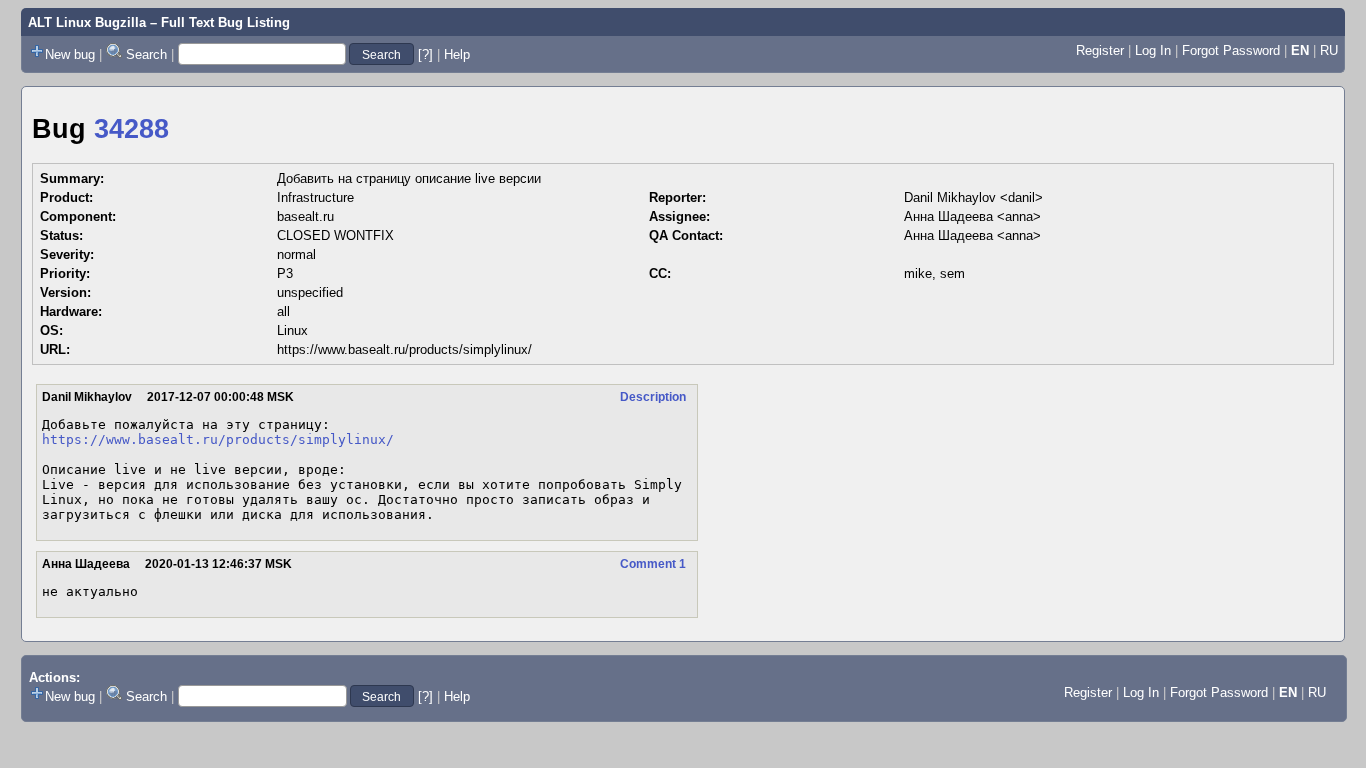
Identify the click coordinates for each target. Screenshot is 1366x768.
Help (457, 54)
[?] (425, 54)
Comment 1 (653, 564)
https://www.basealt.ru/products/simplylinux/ (404, 349)
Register (1100, 50)
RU (1329, 50)
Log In (1153, 50)
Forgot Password (1231, 50)
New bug (70, 54)
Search (146, 54)
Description (653, 397)
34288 (131, 129)
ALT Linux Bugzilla (87, 22)
